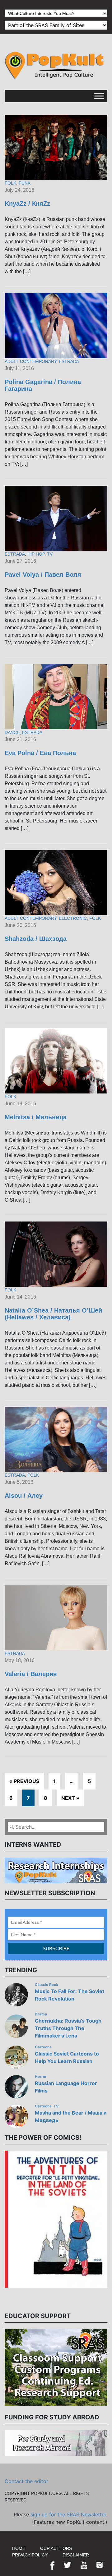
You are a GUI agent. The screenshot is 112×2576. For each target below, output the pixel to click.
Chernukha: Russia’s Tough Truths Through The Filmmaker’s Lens (68, 2028)
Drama (41, 2014)
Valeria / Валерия (31, 1674)
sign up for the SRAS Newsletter (68, 2514)
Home (19, 2548)
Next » (70, 1798)
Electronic (73, 918)
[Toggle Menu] (99, 96)
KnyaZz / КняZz (27, 204)
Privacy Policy (30, 2555)
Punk (25, 183)
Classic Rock (47, 1985)
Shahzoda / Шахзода (36, 939)
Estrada (69, 361)
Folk (10, 183)
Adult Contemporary (30, 361)
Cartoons (43, 2047)
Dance (12, 732)
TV (50, 554)
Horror (41, 2077)
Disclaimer (76, 2555)
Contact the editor (26, 2481)
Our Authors (56, 2548)
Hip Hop (36, 554)
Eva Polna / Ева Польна (40, 753)
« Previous (24, 1781)
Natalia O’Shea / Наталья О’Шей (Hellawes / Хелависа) (53, 1314)
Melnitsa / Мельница (36, 1117)
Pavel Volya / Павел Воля (43, 575)
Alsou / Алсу (24, 1496)
